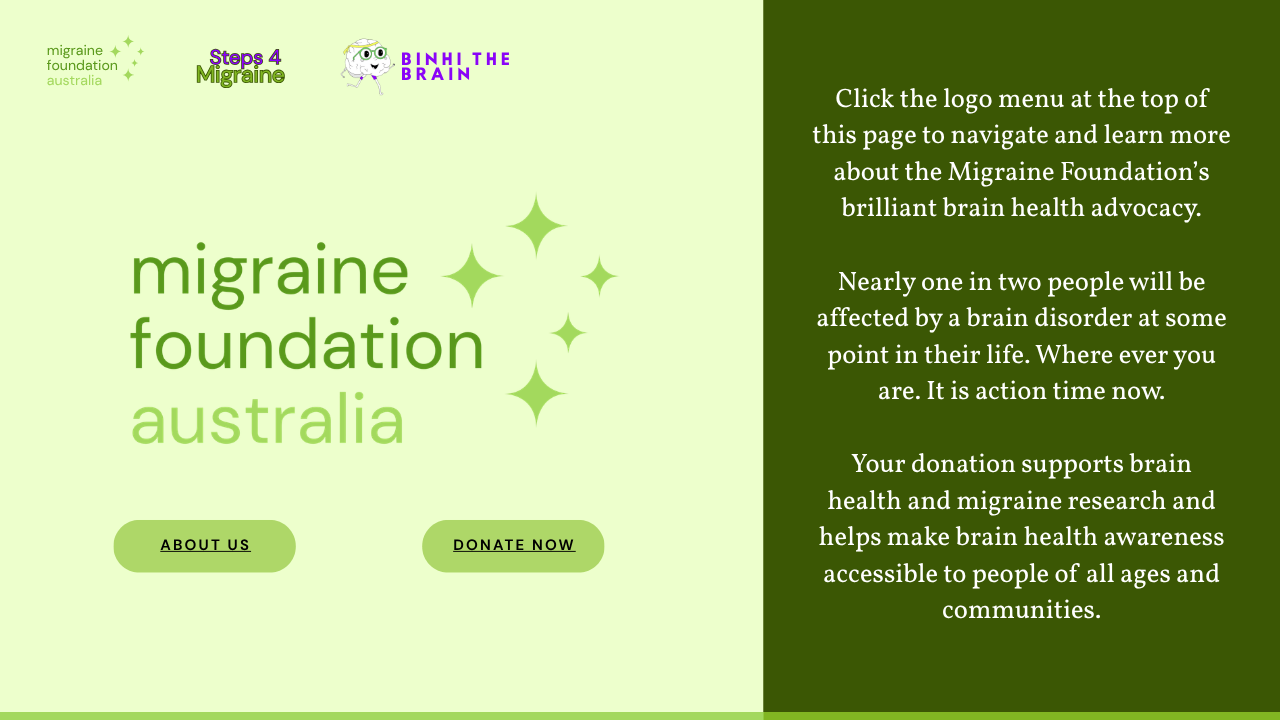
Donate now (514, 545)
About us (205, 545)
